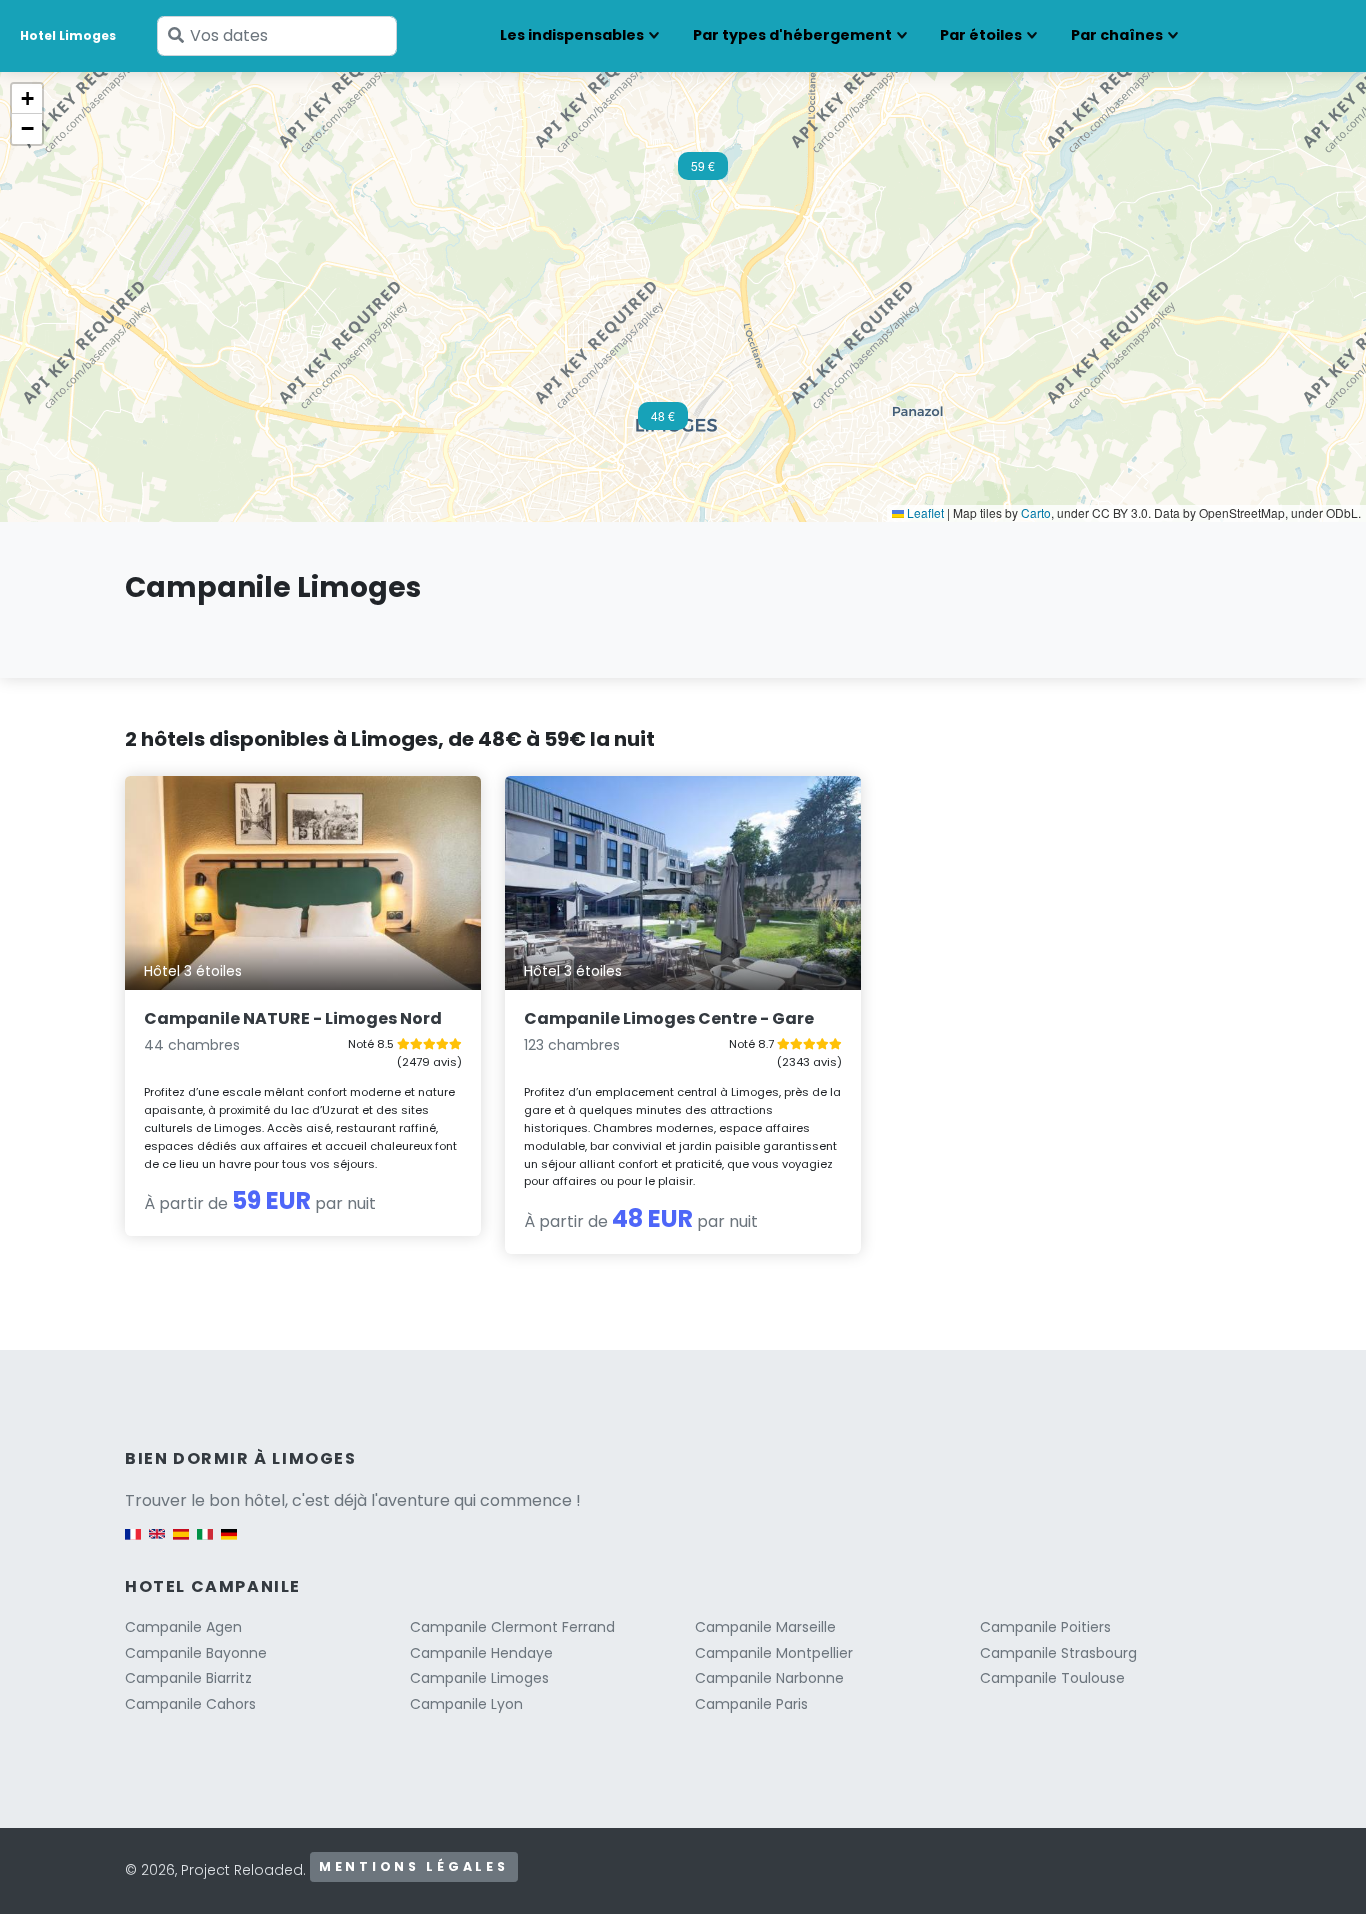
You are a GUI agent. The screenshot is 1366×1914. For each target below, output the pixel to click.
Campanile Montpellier (774, 1653)
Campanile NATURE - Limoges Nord (293, 1018)
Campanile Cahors (190, 1704)
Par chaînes (1117, 35)
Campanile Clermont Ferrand (512, 1627)
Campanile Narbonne (769, 1678)
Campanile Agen (183, 1627)
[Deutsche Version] (229, 1544)
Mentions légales (414, 1866)
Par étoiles (981, 35)
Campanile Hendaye (481, 1653)
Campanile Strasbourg (1058, 1653)
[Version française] (133, 1544)
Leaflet (924, 512)
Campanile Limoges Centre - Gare (669, 1018)
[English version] (157, 1544)
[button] (703, 172)
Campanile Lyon (466, 1704)
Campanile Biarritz (188, 1678)
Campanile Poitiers (1045, 1627)
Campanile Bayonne (196, 1653)
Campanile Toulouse (1052, 1678)
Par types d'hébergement (792, 35)
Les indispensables (572, 35)
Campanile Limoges (479, 1678)
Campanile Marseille (765, 1627)
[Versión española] (181, 1544)
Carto (1036, 512)
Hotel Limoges (68, 35)
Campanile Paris (751, 1704)
